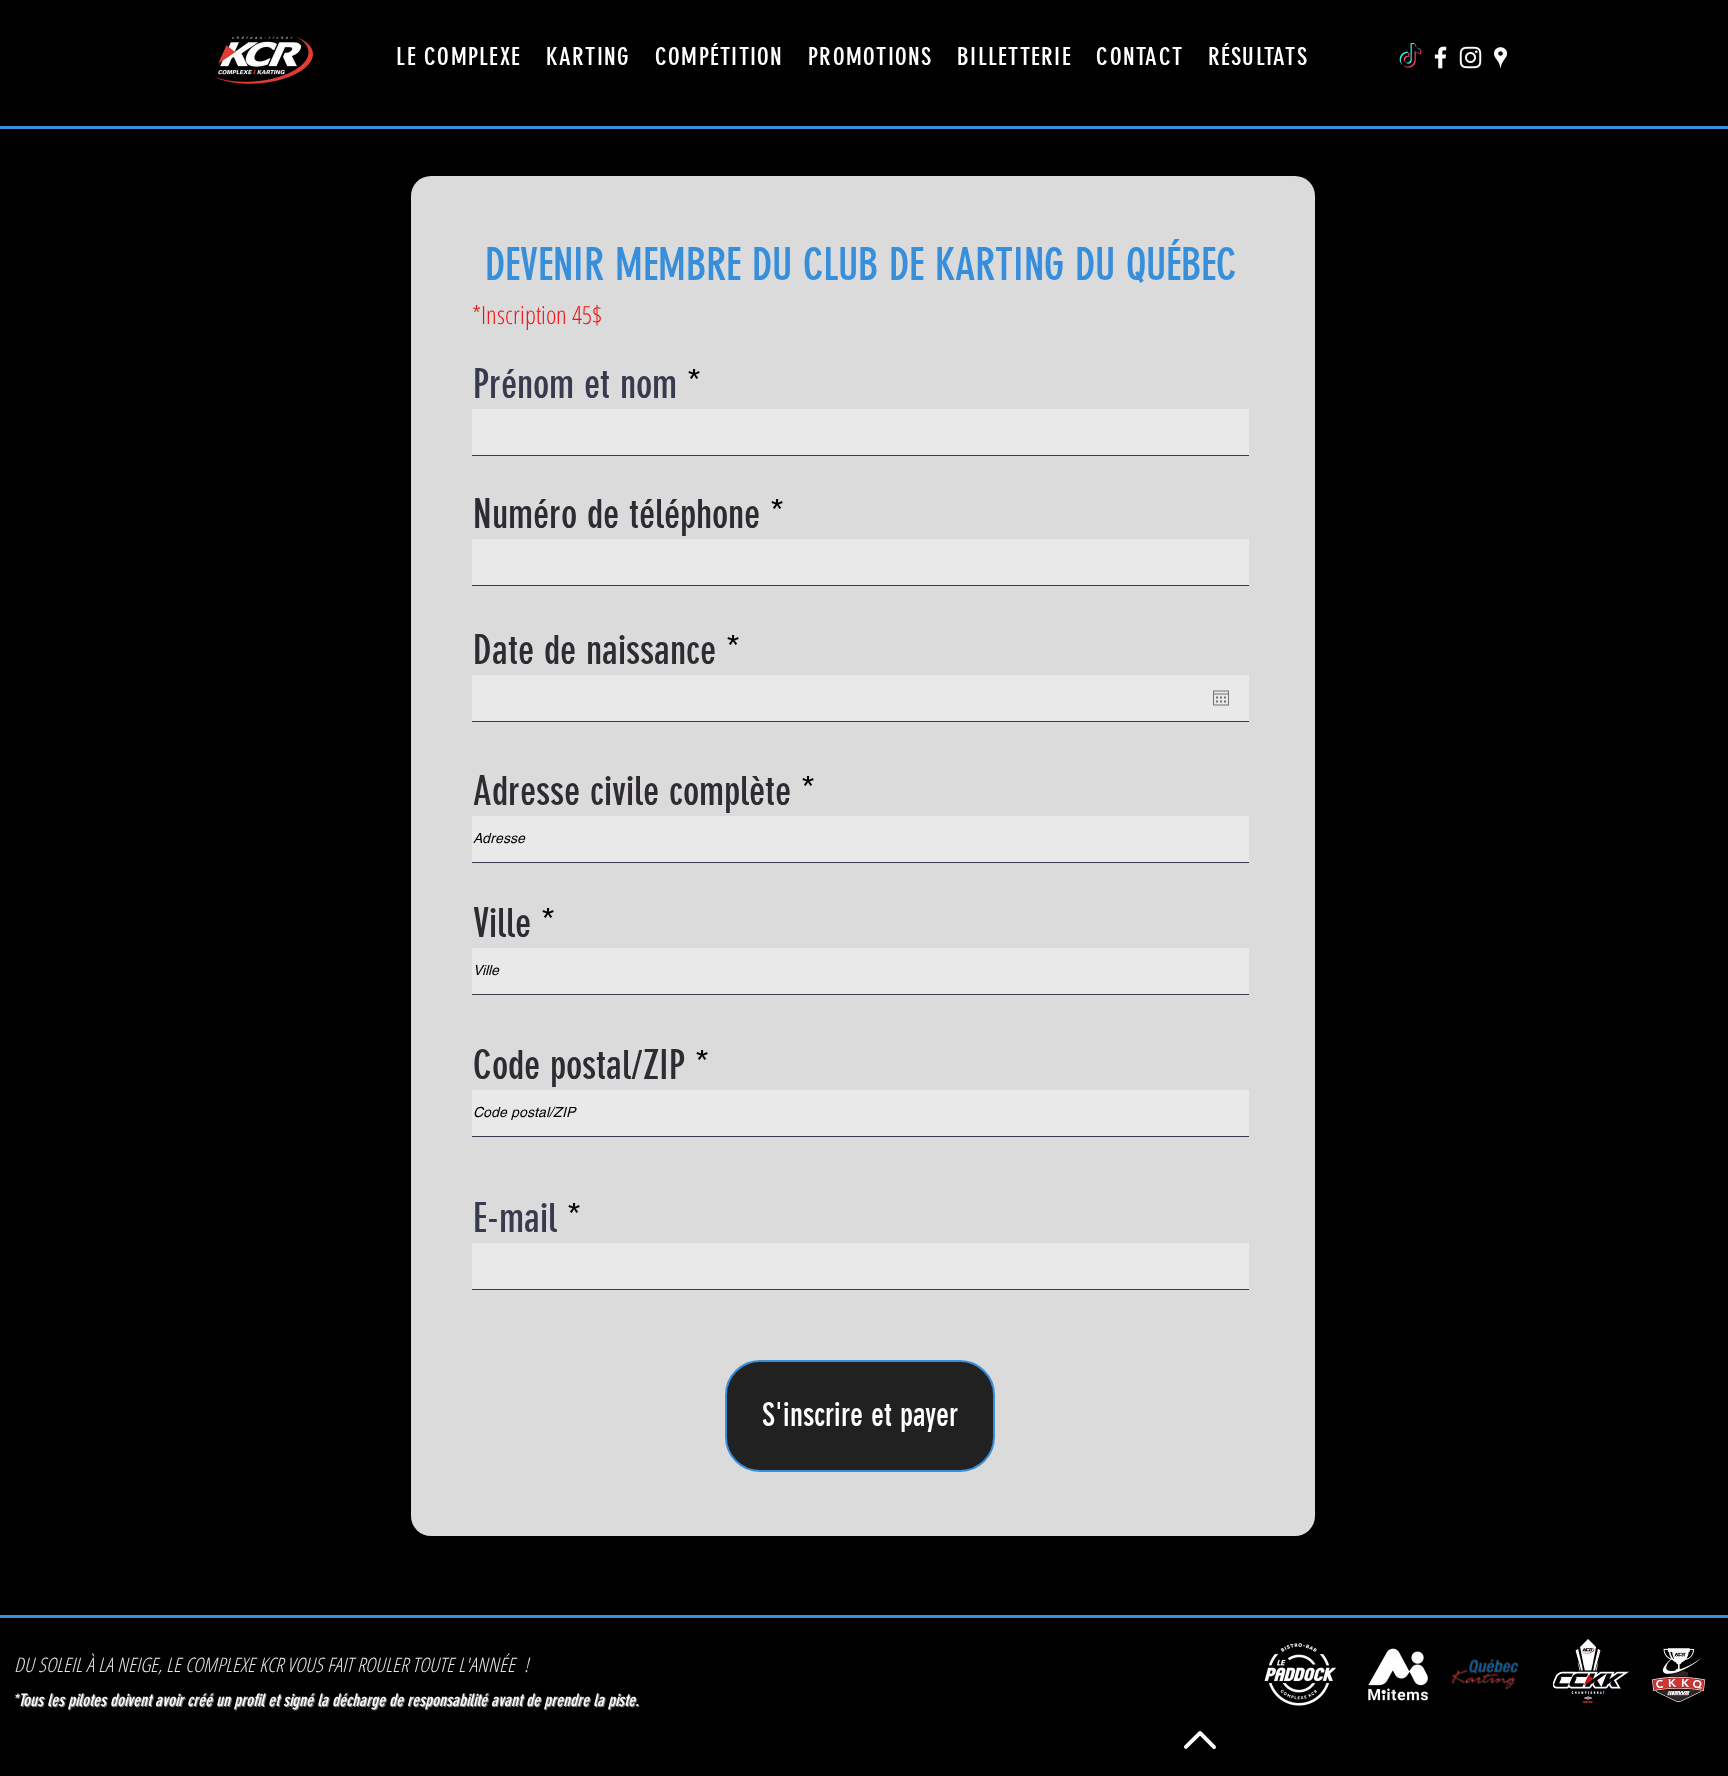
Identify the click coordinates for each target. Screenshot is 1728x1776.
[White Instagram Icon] (1470, 57)
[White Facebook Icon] (1440, 57)
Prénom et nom (575, 385)
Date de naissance (614, 651)
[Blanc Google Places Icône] (1500, 57)
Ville (502, 924)
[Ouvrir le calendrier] (1221, 698)
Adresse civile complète (632, 792)
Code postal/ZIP (579, 1066)
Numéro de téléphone (616, 515)
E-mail (515, 1219)
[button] (1139, 56)
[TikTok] (1410, 57)
